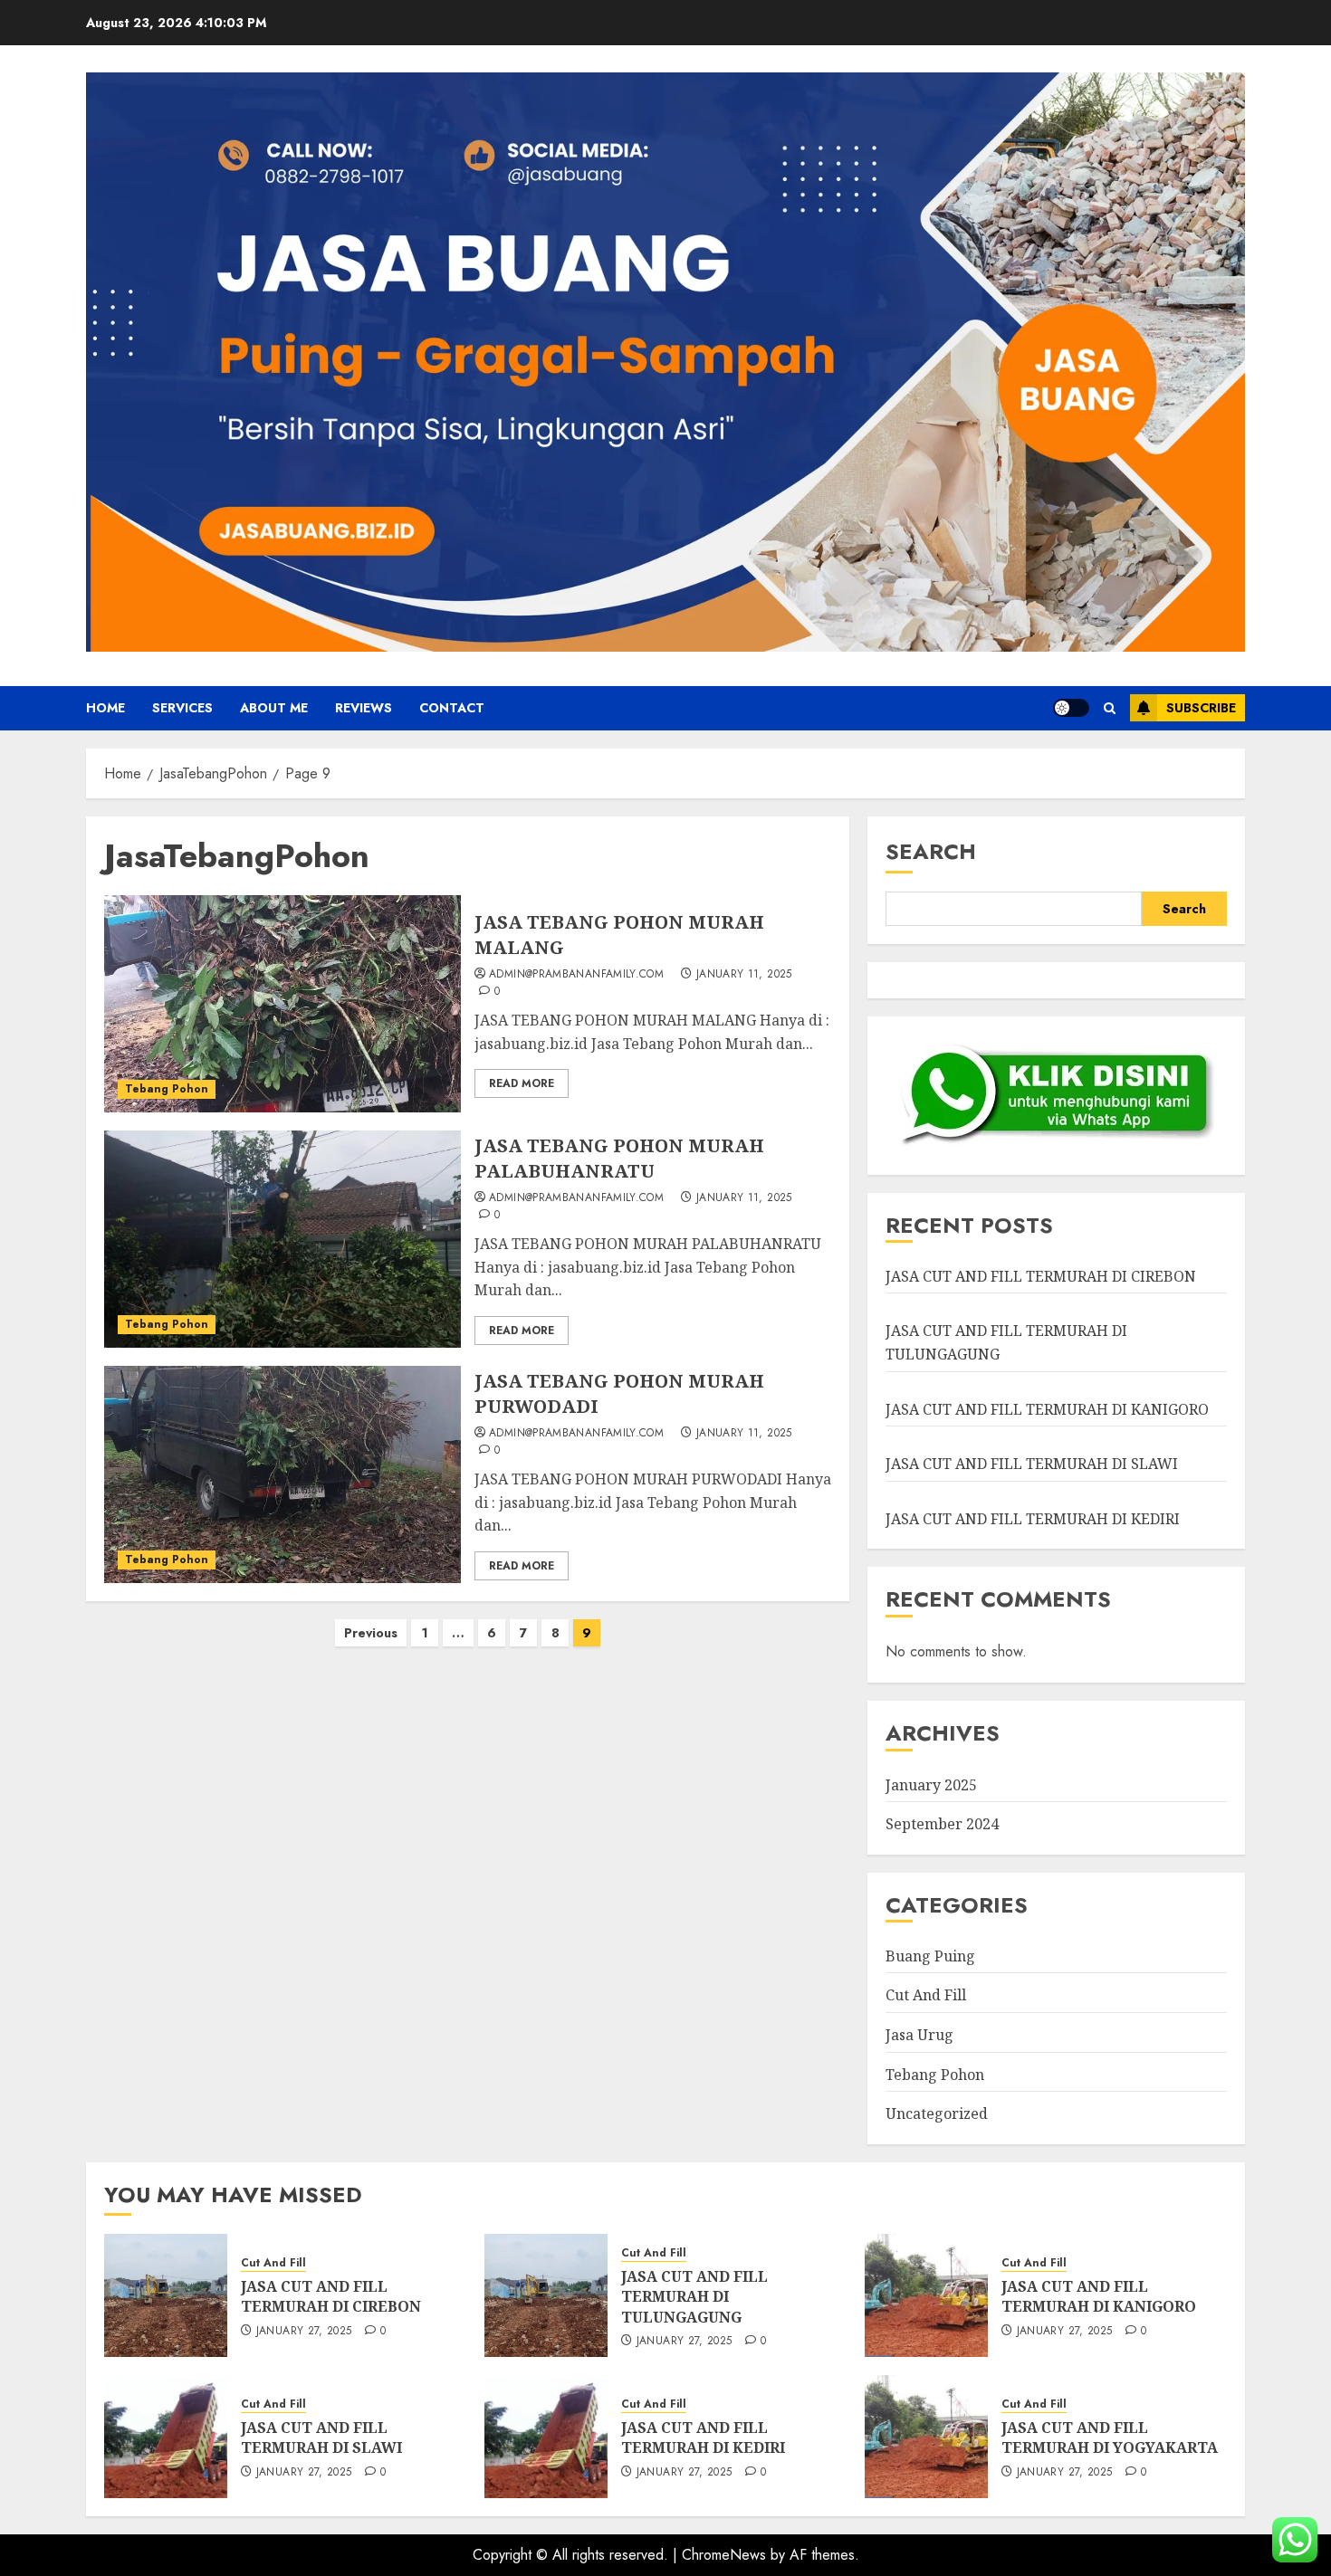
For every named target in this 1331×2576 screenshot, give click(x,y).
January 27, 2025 (304, 2332)
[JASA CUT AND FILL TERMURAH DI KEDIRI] (546, 2437)
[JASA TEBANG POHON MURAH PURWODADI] (282, 1474)
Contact (452, 708)
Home (105, 708)
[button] (1110, 708)
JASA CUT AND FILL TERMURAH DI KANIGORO (1047, 1409)
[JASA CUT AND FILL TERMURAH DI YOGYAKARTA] (926, 2437)
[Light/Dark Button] (1071, 708)
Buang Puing (930, 1956)
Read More (522, 1083)
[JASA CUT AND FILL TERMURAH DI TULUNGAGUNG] (546, 2295)
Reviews (364, 708)
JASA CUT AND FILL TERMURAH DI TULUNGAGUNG (694, 2297)
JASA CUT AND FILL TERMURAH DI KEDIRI (1033, 1519)
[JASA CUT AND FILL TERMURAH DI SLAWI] (166, 2437)
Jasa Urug (919, 2035)
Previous (371, 1633)
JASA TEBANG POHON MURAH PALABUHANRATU (619, 1158)
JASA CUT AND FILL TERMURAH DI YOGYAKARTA (1110, 2438)
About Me (274, 708)
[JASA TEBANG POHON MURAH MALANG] (282, 1004)
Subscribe (1201, 708)
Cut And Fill (926, 1995)
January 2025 (931, 1785)
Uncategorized (937, 2113)
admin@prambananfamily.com (576, 975)
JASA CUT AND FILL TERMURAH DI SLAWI (1032, 1464)
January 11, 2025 (744, 975)
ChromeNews (724, 2555)
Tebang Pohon (167, 1089)
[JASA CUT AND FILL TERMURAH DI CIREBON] (166, 2295)
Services (182, 708)
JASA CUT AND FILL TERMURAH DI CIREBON (1041, 1276)
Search (931, 851)
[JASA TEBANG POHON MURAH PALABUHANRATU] (282, 1239)
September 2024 (942, 1824)
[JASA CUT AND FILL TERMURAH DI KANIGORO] (926, 2295)
